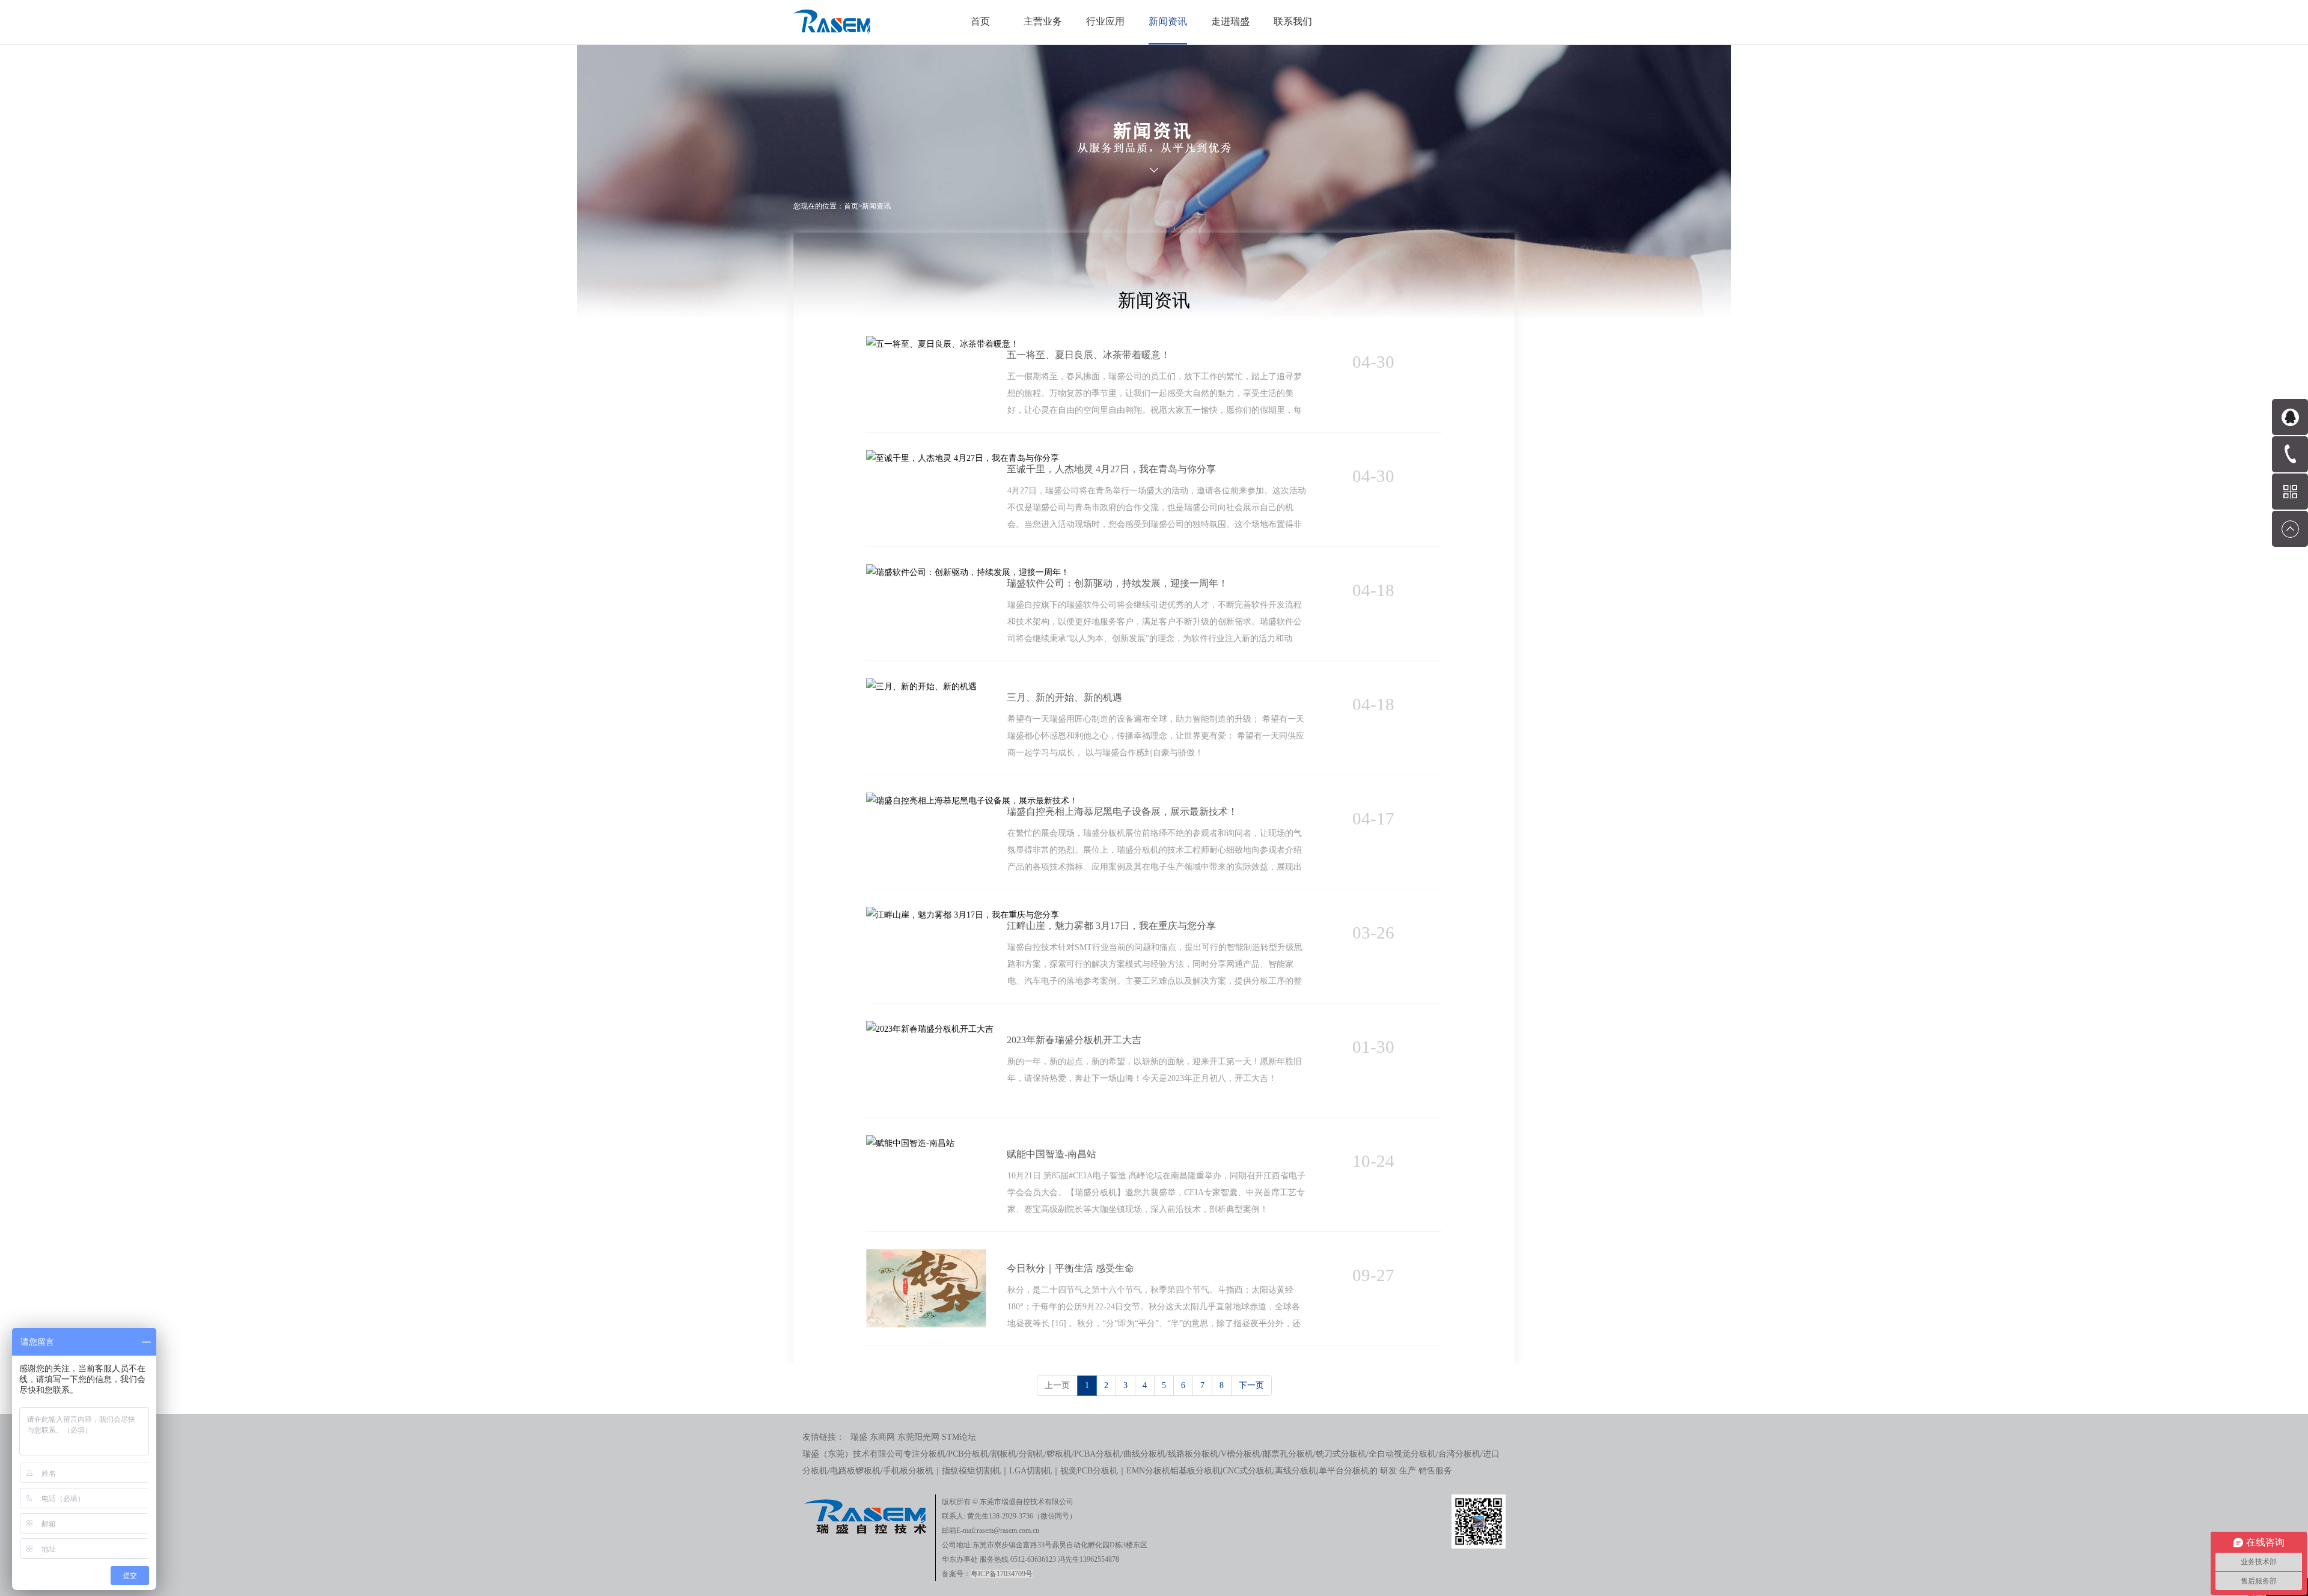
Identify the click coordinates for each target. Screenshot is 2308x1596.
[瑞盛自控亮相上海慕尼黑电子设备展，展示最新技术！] (972, 801)
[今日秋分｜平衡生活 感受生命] (926, 1257)
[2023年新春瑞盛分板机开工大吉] (930, 1029)
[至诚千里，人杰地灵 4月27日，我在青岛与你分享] (963, 458)
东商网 (882, 1437)
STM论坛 (959, 1437)
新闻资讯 (876, 206)
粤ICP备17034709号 (1002, 1574)
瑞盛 (859, 1437)
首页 (980, 21)
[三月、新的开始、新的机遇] (921, 687)
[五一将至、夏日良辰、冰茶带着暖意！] (942, 344)
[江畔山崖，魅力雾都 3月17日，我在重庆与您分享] (963, 915)
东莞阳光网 (918, 1437)
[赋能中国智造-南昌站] (910, 1143)
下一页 (1251, 1385)
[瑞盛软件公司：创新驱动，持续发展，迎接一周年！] (968, 572)
